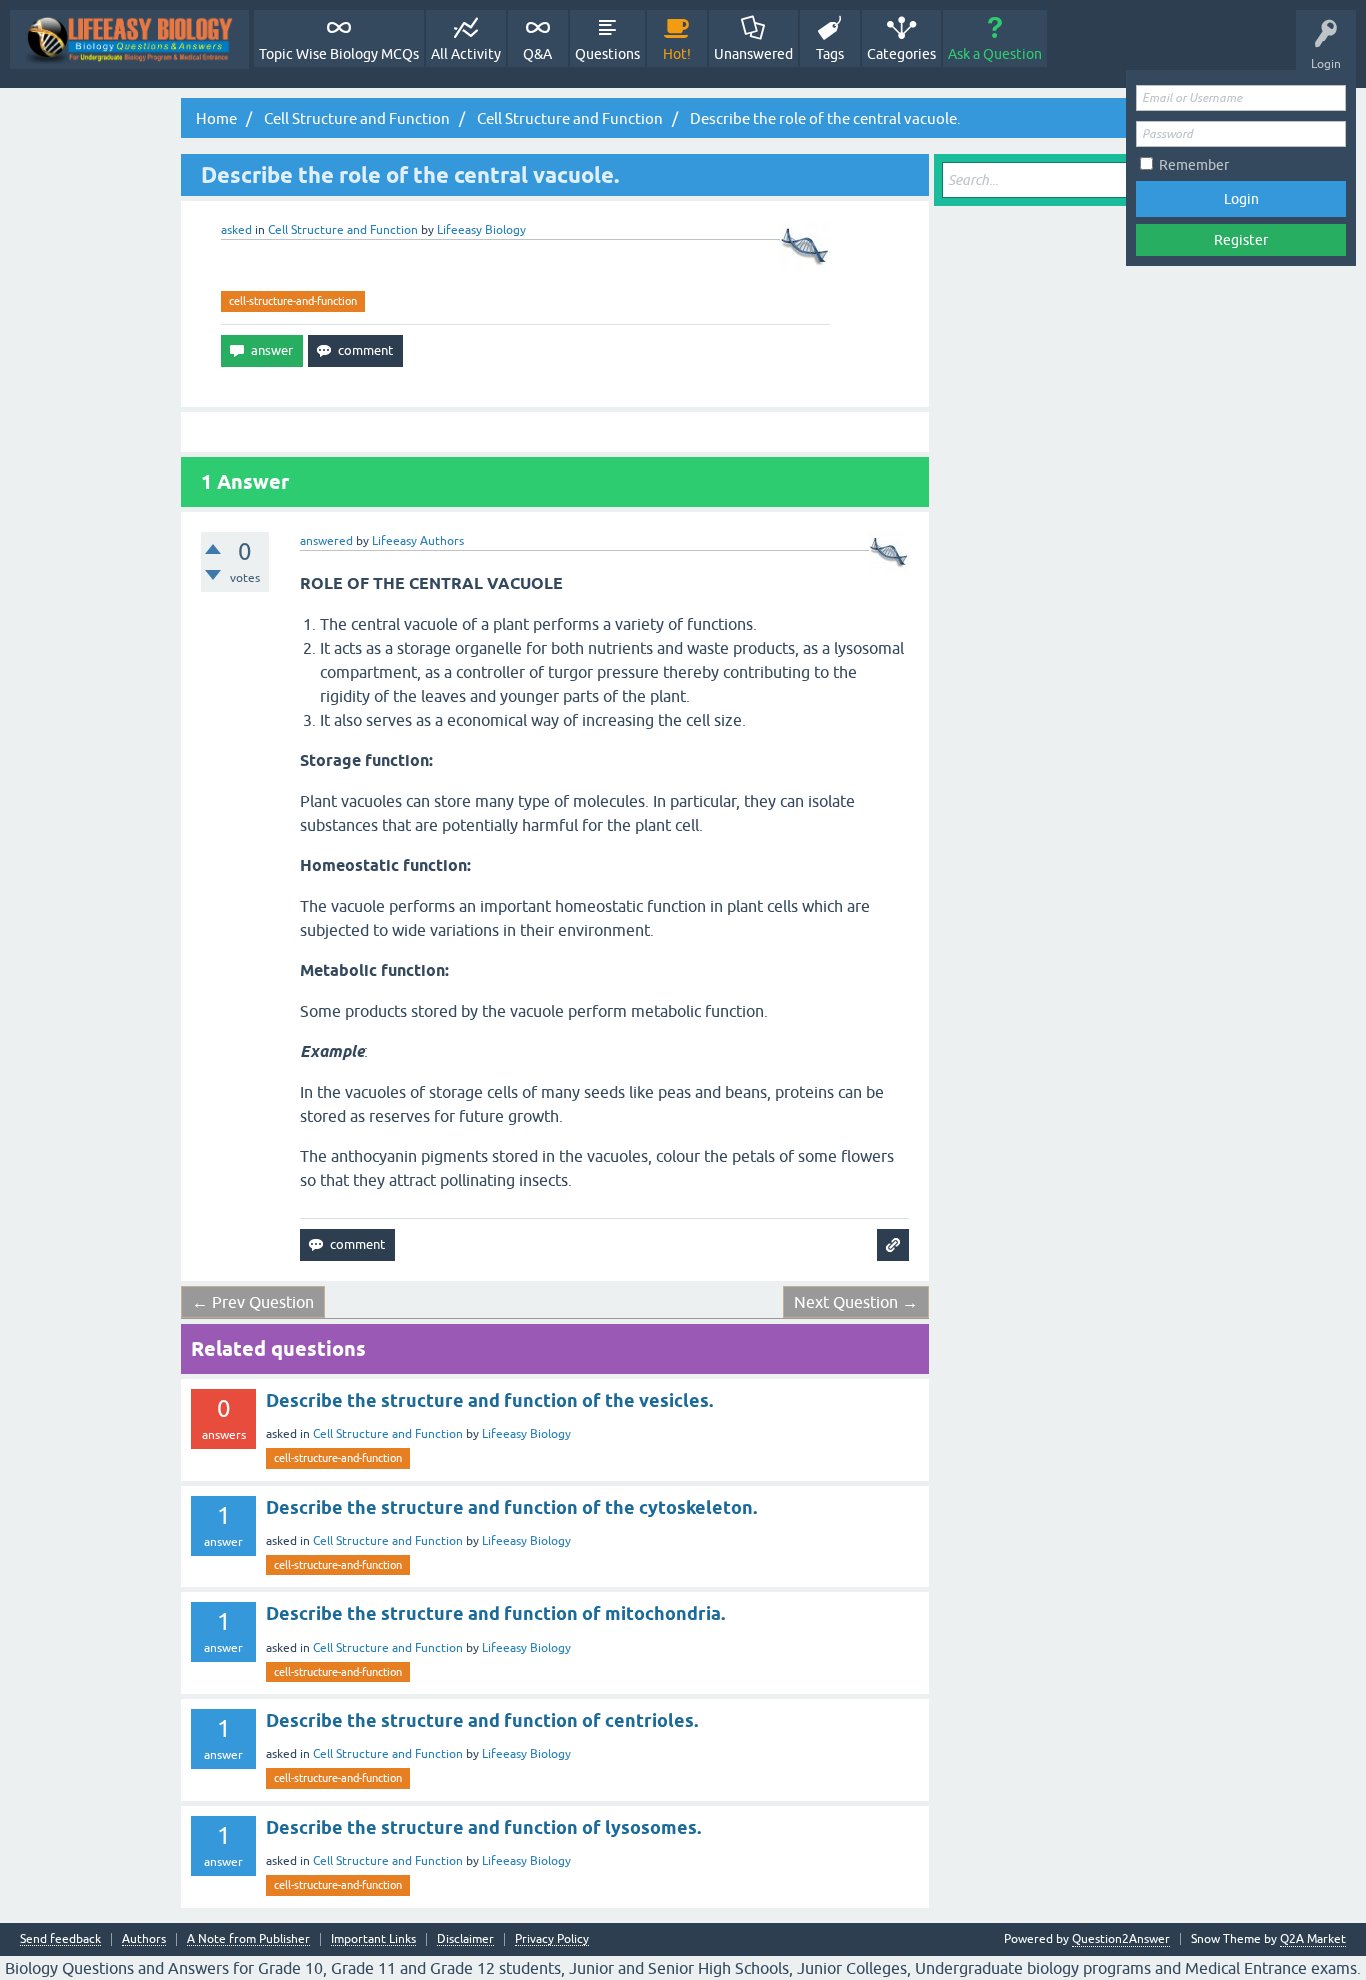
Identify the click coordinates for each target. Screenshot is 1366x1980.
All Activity (466, 54)
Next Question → (856, 1302)
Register (1241, 240)
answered (326, 541)
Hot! (677, 54)
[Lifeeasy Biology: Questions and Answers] (129, 39)
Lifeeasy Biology (526, 1434)
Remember (1194, 165)
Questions (607, 54)
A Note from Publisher (248, 1939)
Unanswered (753, 54)
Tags (830, 54)
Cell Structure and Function (343, 230)
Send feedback (60, 1939)
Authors (144, 1939)
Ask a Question (995, 54)
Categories (901, 54)
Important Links (373, 1939)
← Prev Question (253, 1302)
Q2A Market (1313, 1939)
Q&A (537, 54)
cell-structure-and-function (293, 301)
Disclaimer (465, 1939)
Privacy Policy (552, 1939)
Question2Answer (1121, 1939)
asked (236, 230)
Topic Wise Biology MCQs (339, 54)
